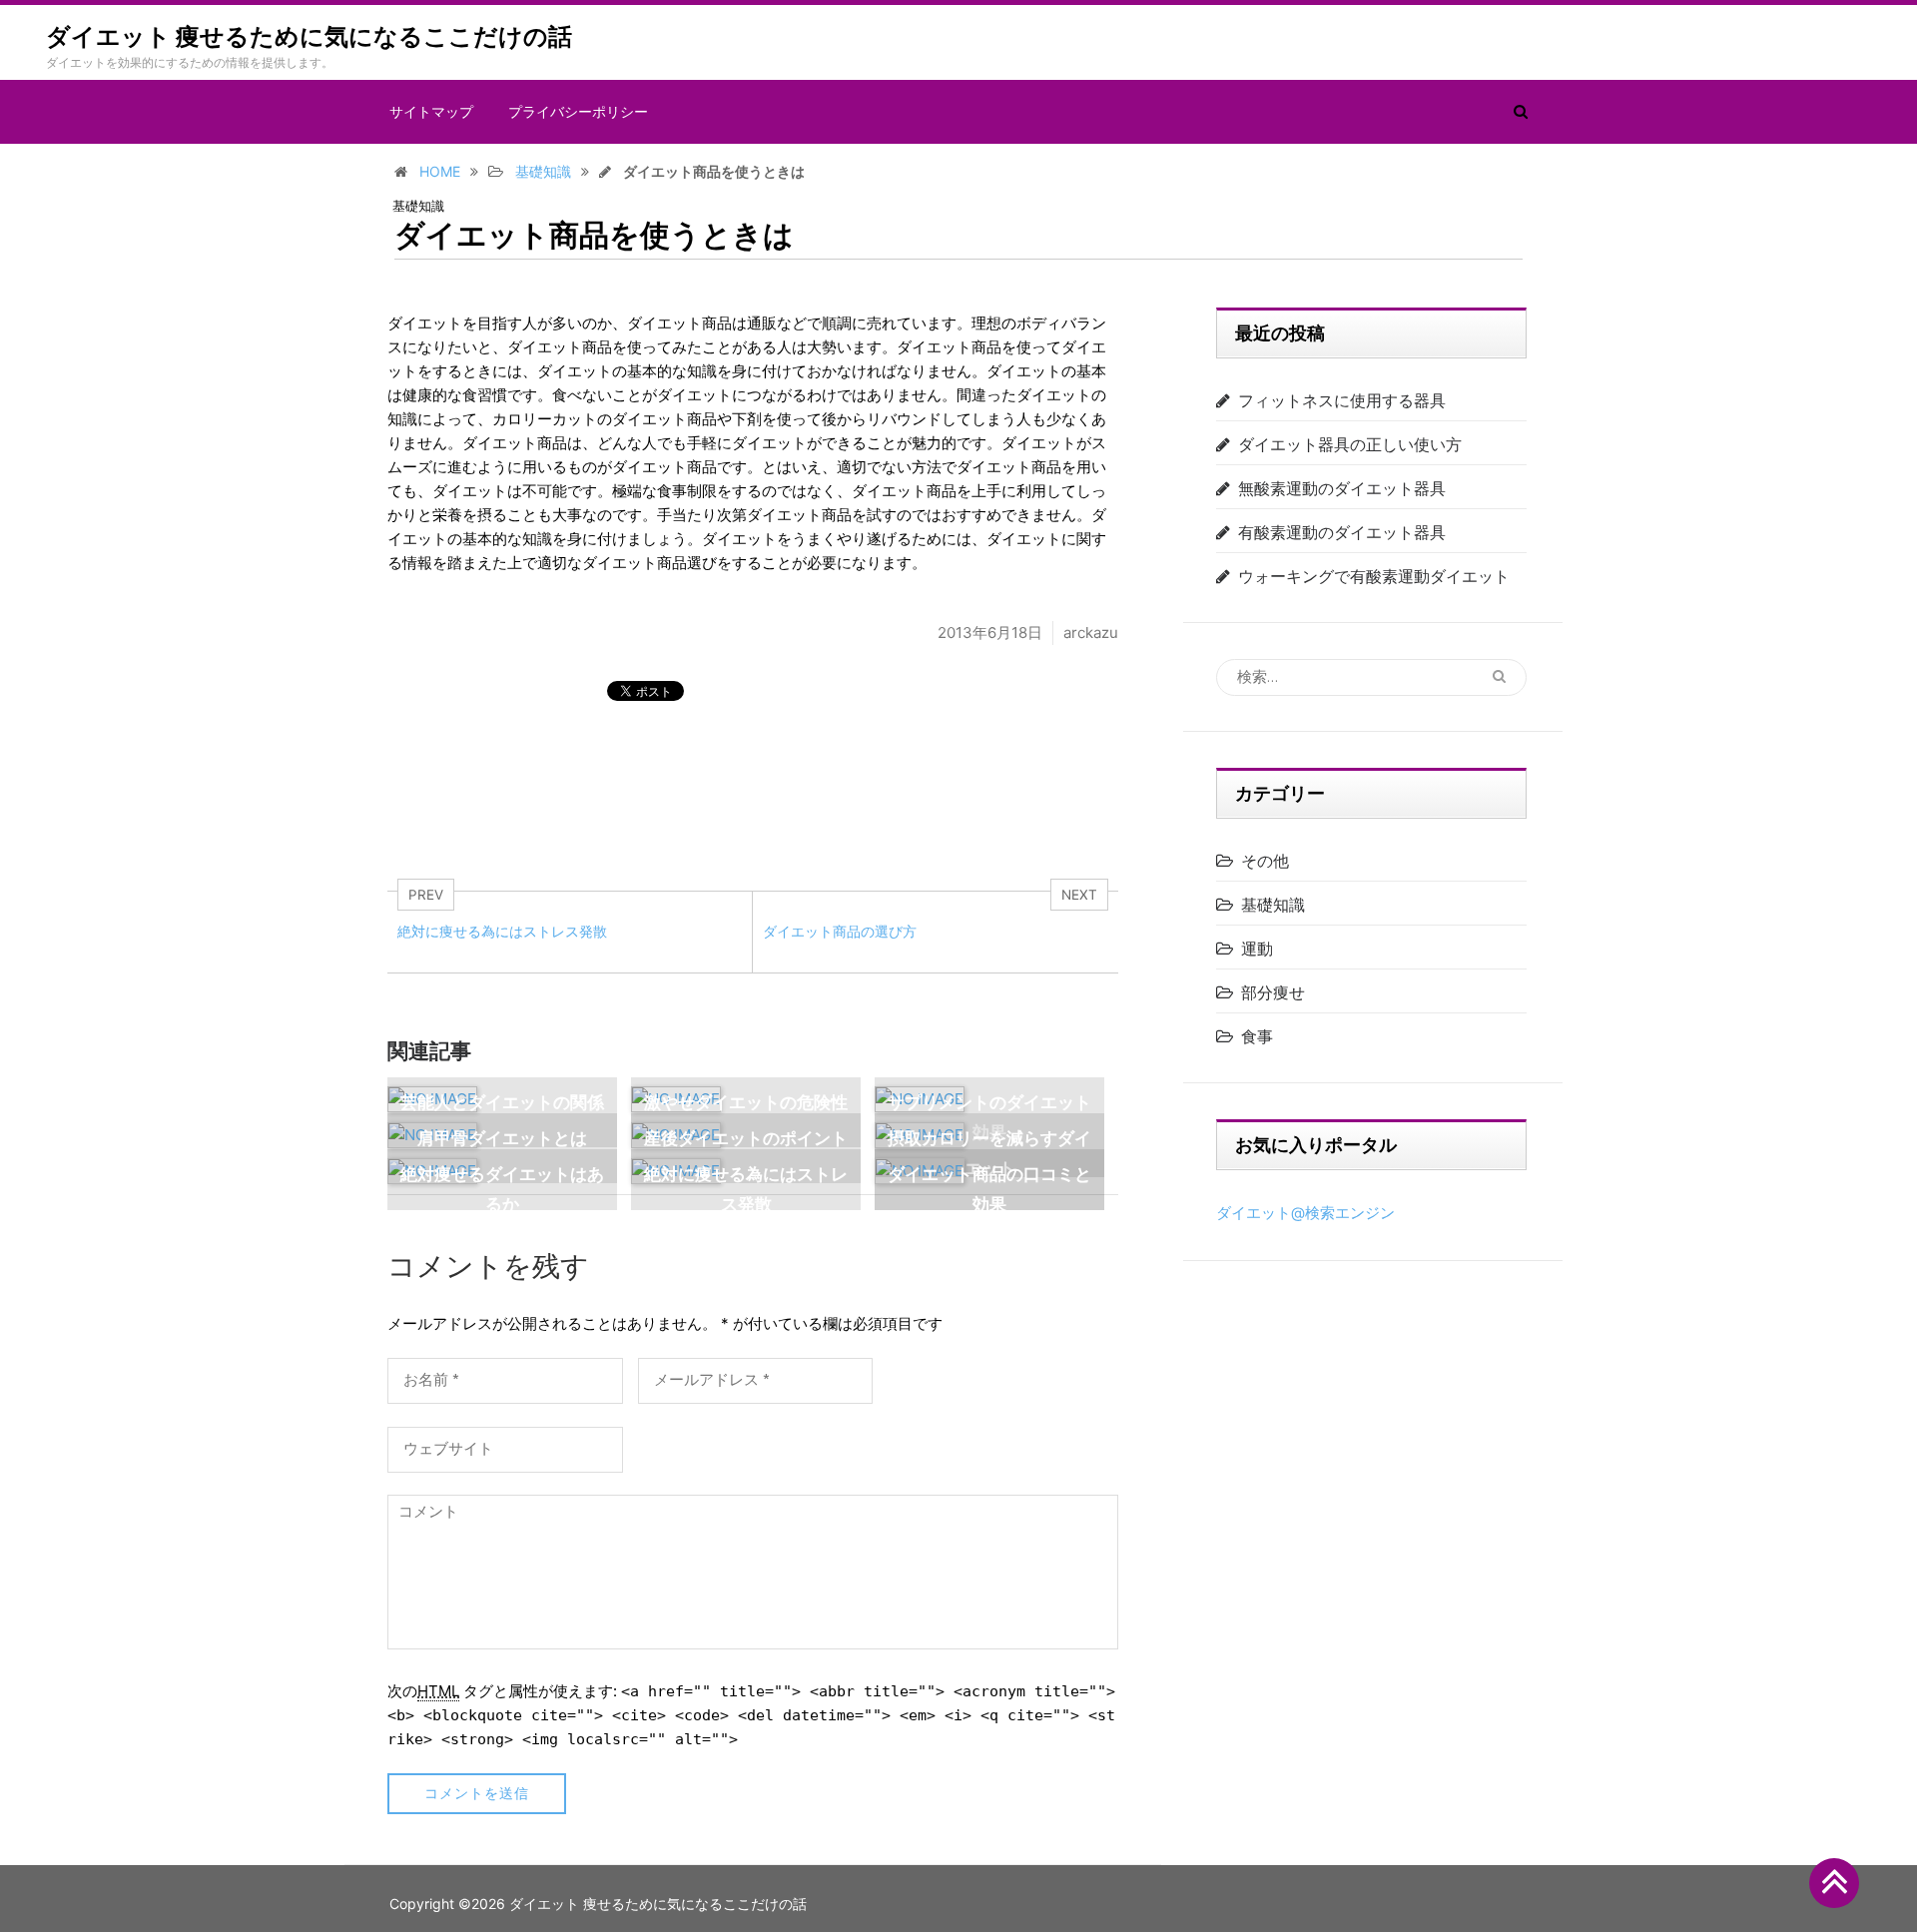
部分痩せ (1273, 992)
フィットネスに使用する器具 (1342, 400)
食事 (1257, 1036)
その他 (1265, 861)
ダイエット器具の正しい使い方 (1350, 444)
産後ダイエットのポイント (746, 1138)
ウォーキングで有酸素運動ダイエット (1374, 576)
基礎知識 (418, 206)
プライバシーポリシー (578, 112)
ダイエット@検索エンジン (1305, 1213)
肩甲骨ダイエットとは (502, 1138)
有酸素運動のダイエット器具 (1342, 532)
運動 (1257, 949)
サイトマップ (431, 112)
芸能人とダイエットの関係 (502, 1102)
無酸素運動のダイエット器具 (1342, 488)
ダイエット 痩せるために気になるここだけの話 (309, 37)
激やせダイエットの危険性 (746, 1102)
